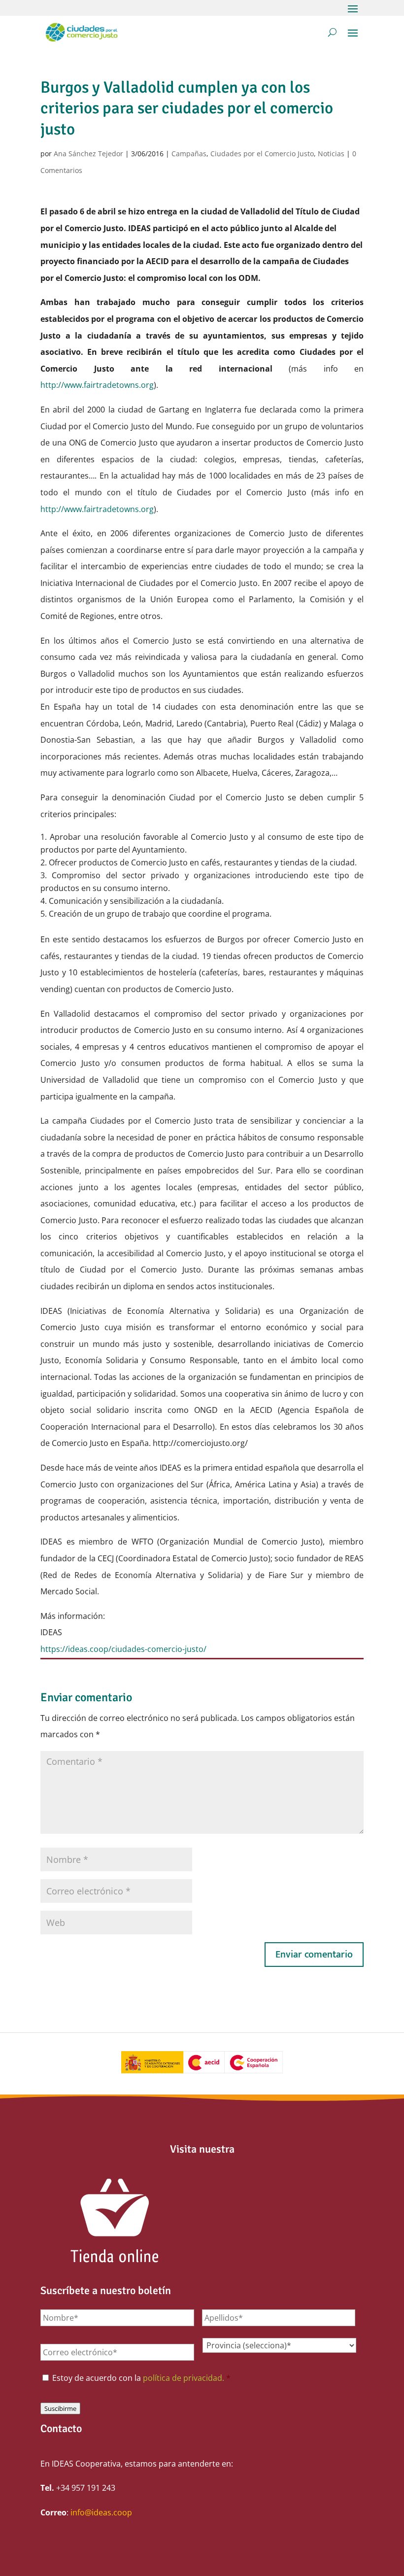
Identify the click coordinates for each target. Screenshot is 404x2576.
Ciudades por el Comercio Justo (262, 154)
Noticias (331, 154)
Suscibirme (60, 2408)
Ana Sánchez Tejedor (88, 154)
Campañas (189, 154)
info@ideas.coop (101, 2512)
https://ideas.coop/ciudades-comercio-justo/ (123, 1649)
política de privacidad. (184, 2378)
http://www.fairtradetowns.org (97, 385)
